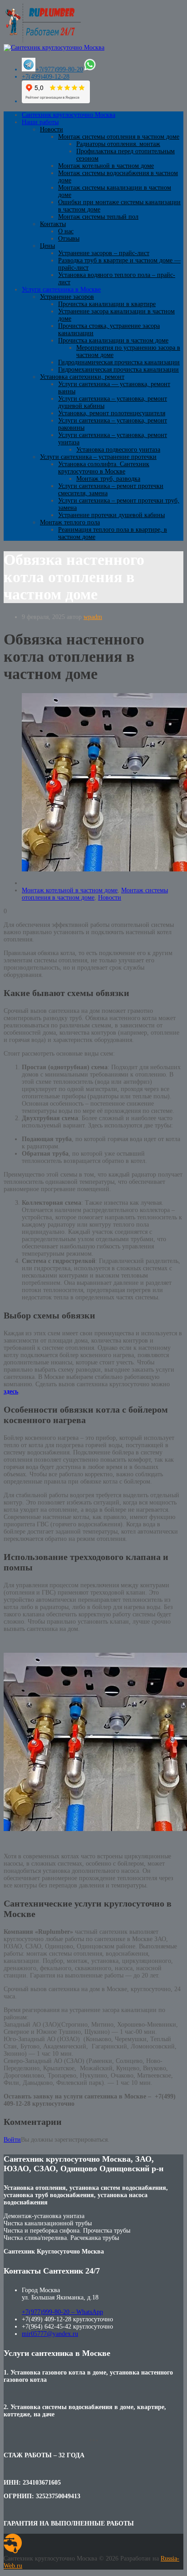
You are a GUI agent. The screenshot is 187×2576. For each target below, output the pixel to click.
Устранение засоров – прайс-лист (104, 253)
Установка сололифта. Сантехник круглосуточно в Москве (104, 468)
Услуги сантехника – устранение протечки (98, 457)
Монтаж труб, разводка (108, 479)
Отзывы (69, 239)
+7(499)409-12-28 (46, 77)
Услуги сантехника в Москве (61, 289)
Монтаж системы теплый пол (98, 217)
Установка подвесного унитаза (118, 450)
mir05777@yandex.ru (50, 2334)
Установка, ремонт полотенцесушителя (112, 413)
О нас (66, 231)
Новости (52, 129)
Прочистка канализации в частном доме (113, 340)
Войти (12, 2140)
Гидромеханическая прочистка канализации (118, 370)
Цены (47, 246)
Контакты (53, 224)
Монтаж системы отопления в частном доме (119, 137)
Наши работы (40, 122)
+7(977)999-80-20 (59, 69)
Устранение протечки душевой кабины (111, 515)
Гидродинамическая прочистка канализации (119, 362)
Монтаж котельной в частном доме (106, 166)
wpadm (93, 617)
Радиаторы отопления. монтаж (118, 144)
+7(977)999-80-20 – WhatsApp (62, 2312)
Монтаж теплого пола (70, 522)
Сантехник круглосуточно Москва (69, 115)
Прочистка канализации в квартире (107, 304)
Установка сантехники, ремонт (82, 377)
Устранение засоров (67, 297)
